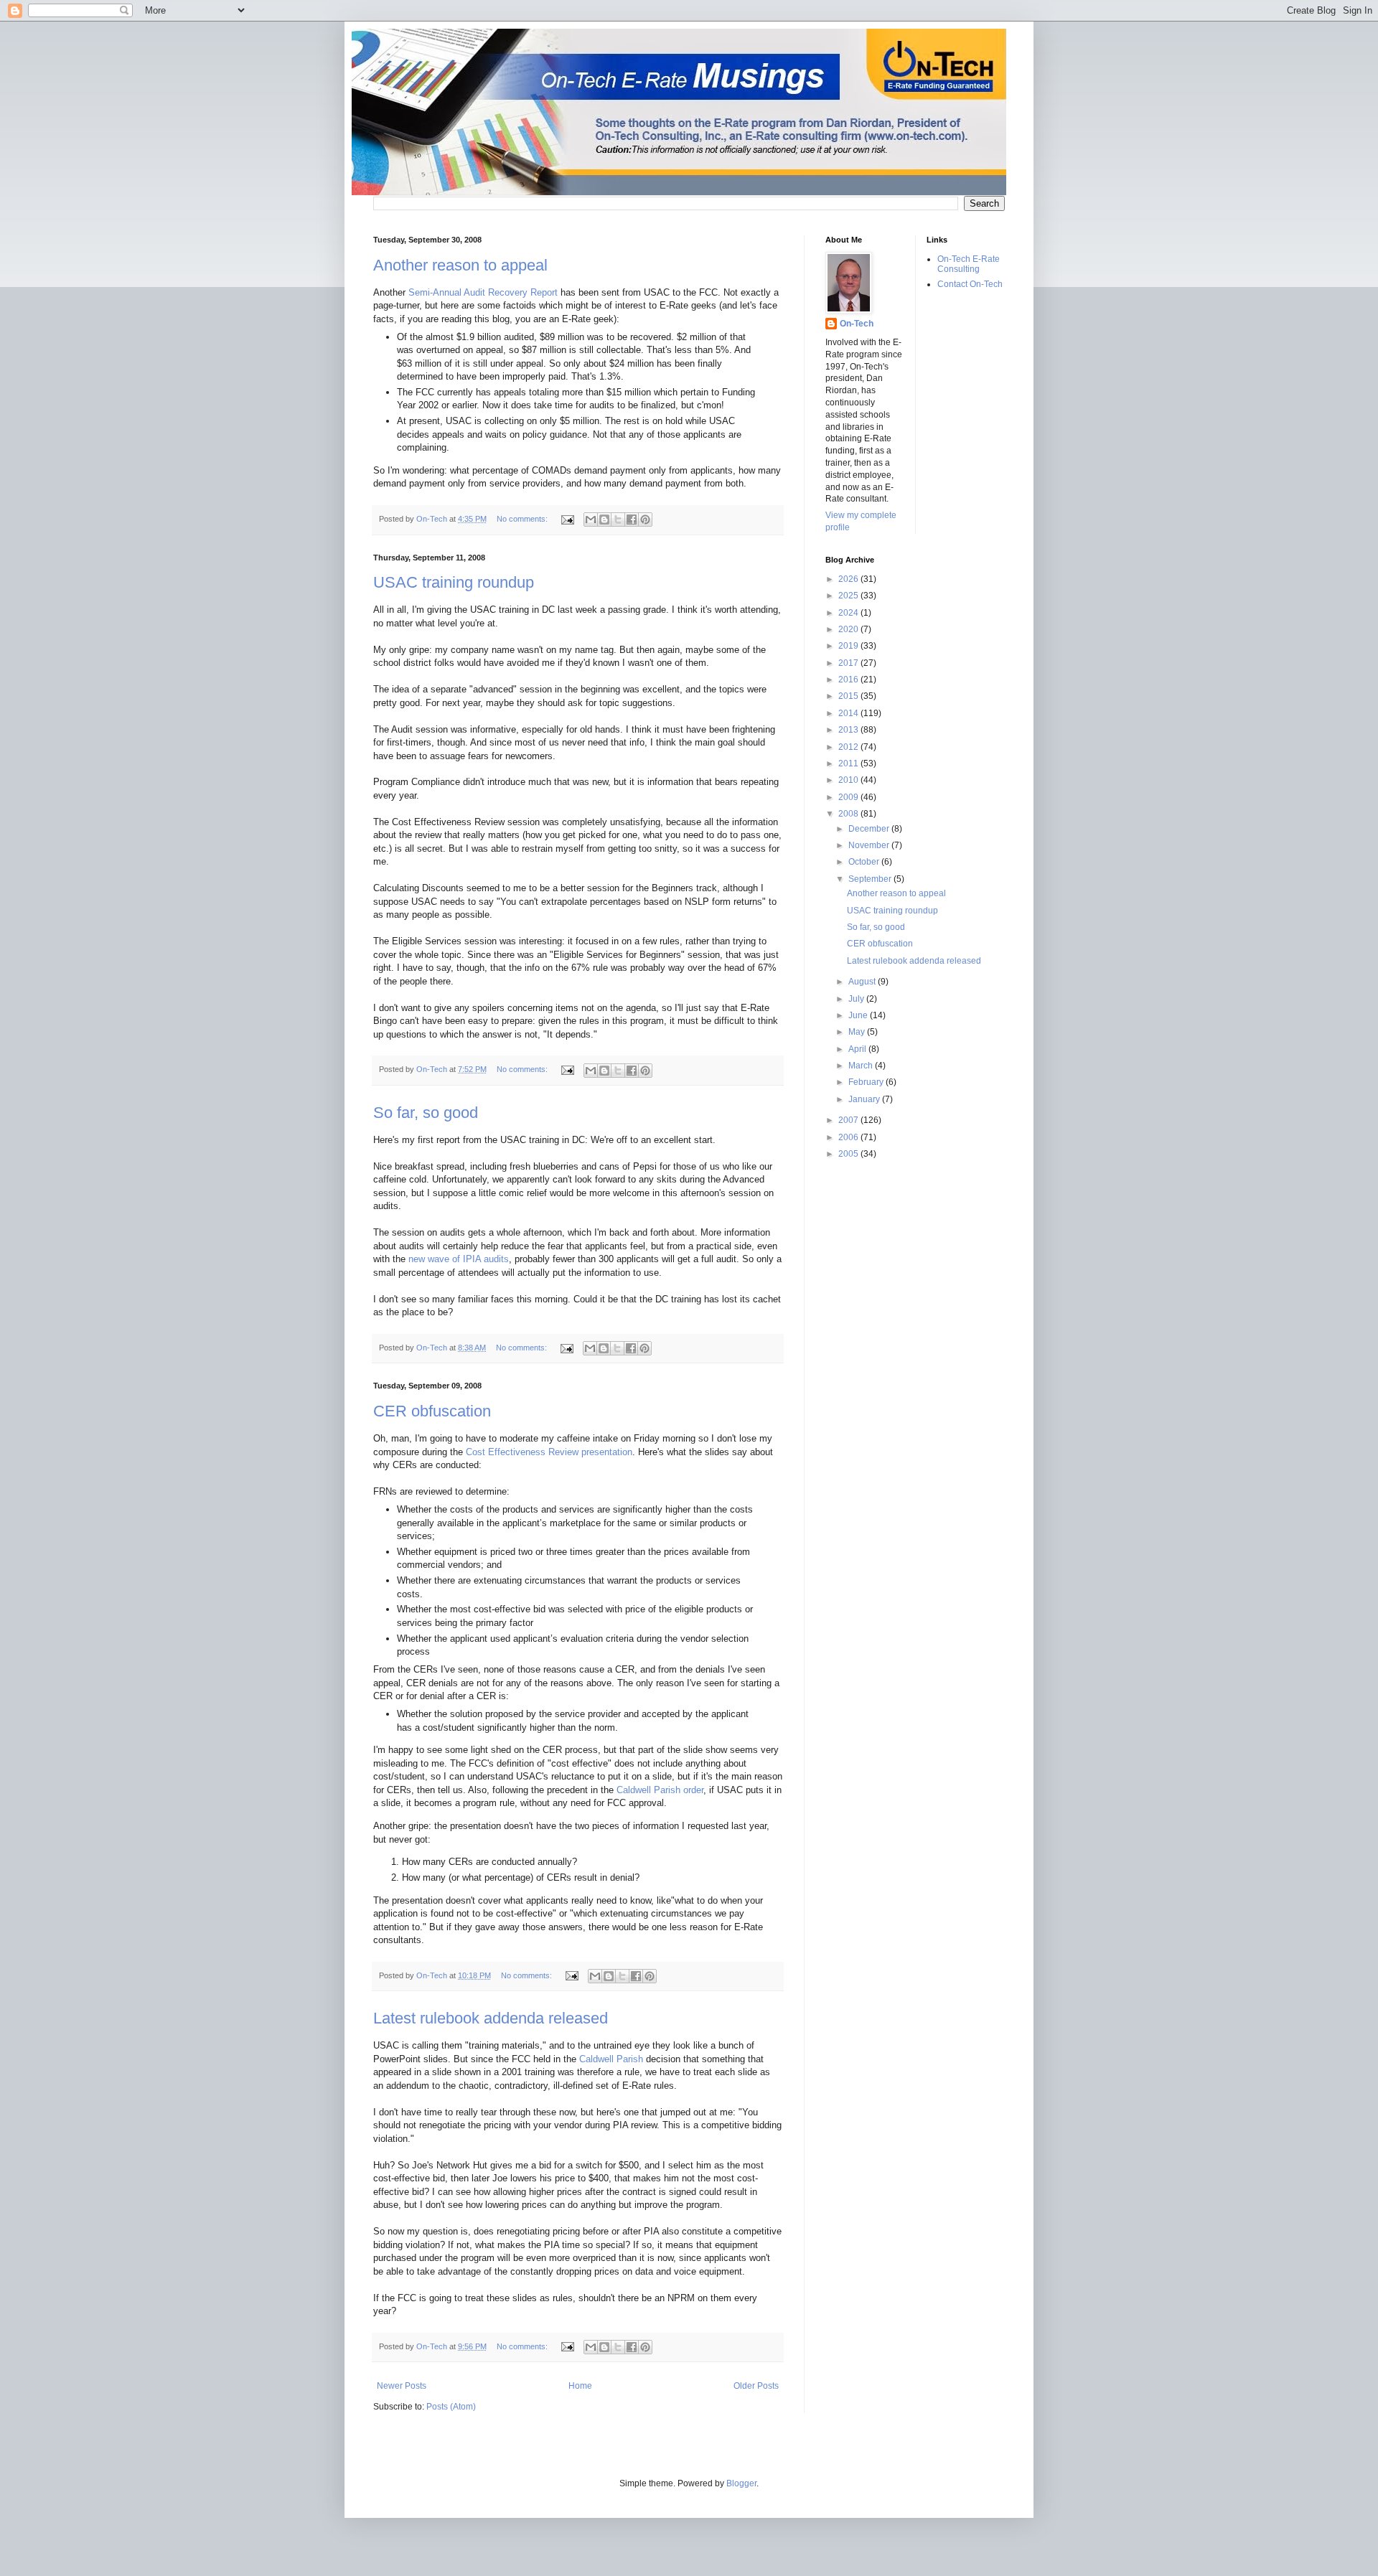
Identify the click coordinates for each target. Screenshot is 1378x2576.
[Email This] (591, 520)
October (865, 862)
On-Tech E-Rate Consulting (969, 264)
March (862, 1066)
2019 (849, 646)
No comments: (523, 519)
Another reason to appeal (460, 265)
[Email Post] (567, 519)
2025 (849, 596)
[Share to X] (618, 520)
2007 (849, 1120)
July (857, 999)
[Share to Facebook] (632, 520)
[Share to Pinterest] (645, 520)
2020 (849, 629)
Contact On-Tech (970, 284)
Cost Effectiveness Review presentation (549, 1452)
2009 (849, 797)
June (859, 1015)
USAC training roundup (454, 582)
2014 (849, 713)
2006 (849, 1137)
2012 (849, 747)
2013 (849, 730)
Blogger (741, 2483)
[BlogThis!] (604, 520)
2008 (849, 814)
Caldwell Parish (611, 2059)
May (858, 1032)
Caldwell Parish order (660, 1790)
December (870, 829)
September (871, 879)
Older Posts (756, 2386)
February (867, 1082)
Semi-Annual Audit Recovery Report (483, 292)
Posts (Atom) (451, 2407)
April (858, 1049)
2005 (849, 1154)
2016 (849, 680)
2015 (849, 696)
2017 (849, 663)
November (870, 845)
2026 (849, 579)
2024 (849, 613)
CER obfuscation (432, 1411)
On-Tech (857, 324)
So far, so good (426, 1113)
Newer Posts (402, 2386)
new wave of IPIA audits (459, 1259)
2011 (849, 763)
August (863, 982)
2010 (849, 780)
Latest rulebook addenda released (491, 2018)
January (865, 1099)
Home (580, 2386)
